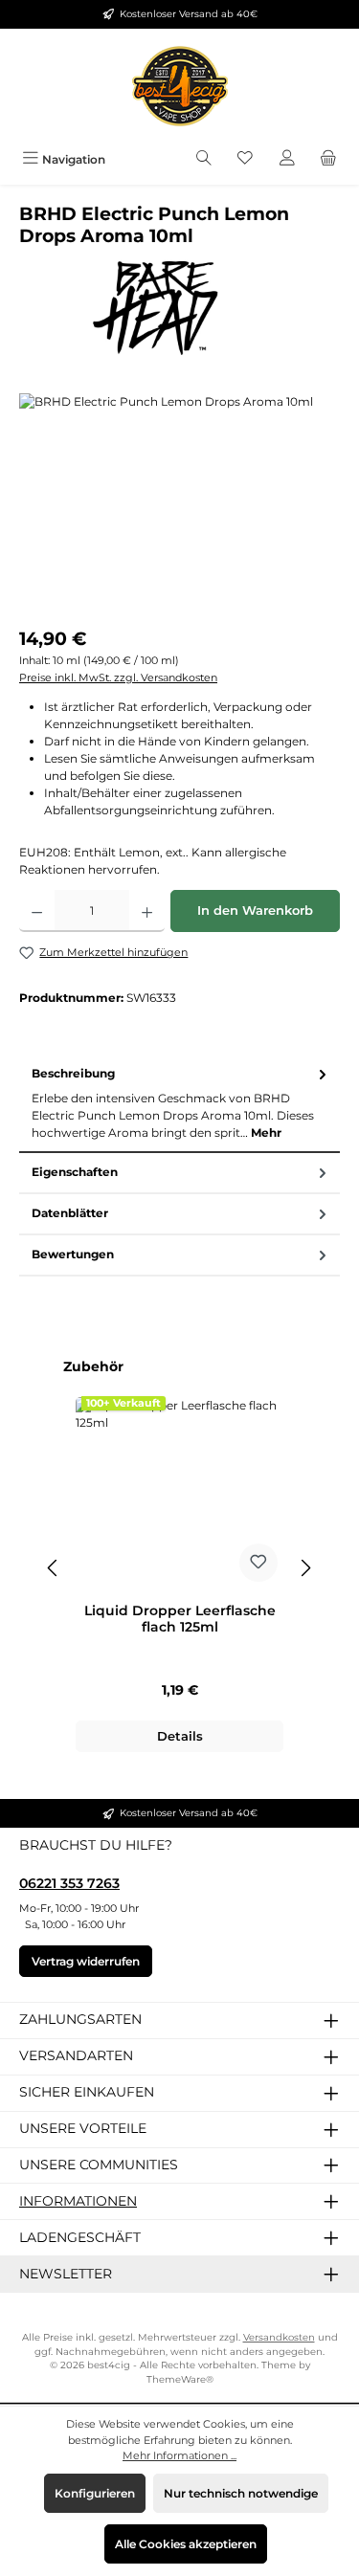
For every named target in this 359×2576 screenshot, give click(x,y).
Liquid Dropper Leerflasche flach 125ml (180, 1620)
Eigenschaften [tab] (75, 1172)
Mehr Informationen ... (179, 2455)
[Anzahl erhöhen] (147, 911)
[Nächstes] (305, 1568)
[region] (179, 501)
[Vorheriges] (54, 1568)
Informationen (78, 2201)
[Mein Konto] (287, 159)
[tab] (179, 1104)
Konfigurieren (95, 2493)
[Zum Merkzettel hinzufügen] (258, 1563)
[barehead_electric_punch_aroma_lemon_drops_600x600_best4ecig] (179, 501)
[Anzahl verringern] (37, 911)
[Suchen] (204, 159)
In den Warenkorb (255, 910)
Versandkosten (279, 2337)
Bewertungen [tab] (73, 1254)
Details (180, 1736)
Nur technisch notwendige (241, 2493)
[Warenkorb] (328, 159)
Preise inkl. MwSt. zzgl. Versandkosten (118, 677)
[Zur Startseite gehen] (180, 86)
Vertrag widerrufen (86, 1961)
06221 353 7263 (69, 1883)
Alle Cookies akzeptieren (186, 2544)
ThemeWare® (180, 2379)
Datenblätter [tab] (70, 1213)
